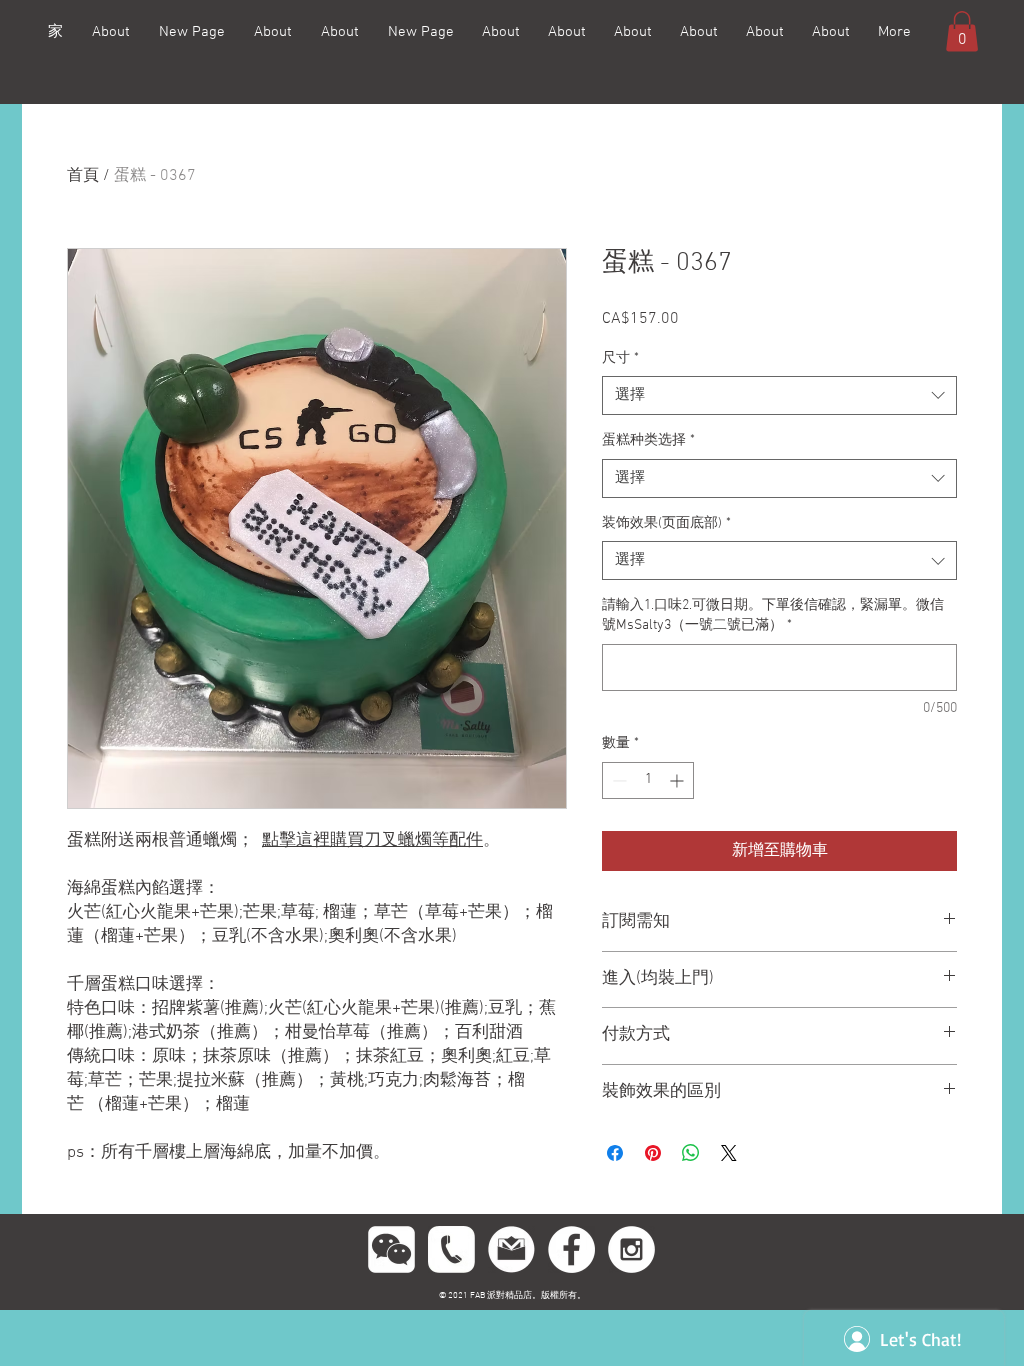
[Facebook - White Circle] (571, 1249)
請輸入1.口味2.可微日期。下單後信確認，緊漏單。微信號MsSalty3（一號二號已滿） (773, 615)
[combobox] (779, 395)
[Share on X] (729, 1153)
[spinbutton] (648, 780)
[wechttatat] (391, 1249)
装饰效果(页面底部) (666, 523)
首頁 (83, 176)
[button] (962, 31)
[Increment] (678, 780)
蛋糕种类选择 (648, 440)
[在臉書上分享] (615, 1153)
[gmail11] (511, 1249)
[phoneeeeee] (451, 1249)
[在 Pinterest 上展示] (653, 1153)
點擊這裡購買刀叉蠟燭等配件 (372, 841)
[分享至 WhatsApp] (691, 1153)
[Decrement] (617, 780)
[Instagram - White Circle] (631, 1249)
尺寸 (620, 358)
